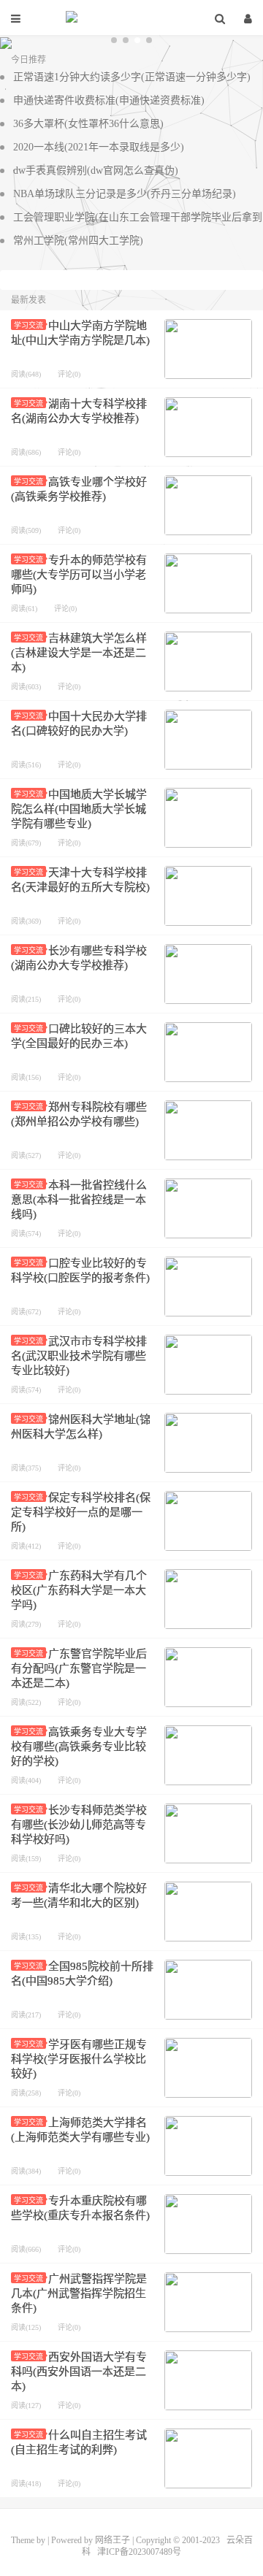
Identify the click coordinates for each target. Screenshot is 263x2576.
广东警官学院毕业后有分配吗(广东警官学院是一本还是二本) (79, 1668)
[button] (114, 40)
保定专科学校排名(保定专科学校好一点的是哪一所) (81, 1512)
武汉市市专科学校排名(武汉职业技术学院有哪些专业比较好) (79, 1356)
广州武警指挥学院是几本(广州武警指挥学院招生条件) (79, 2293)
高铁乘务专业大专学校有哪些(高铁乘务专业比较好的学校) (79, 1747)
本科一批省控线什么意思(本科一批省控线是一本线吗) (79, 1200)
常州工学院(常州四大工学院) (78, 241)
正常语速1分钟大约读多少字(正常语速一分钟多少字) (132, 77)
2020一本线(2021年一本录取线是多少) (99, 147)
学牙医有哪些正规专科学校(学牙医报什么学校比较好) (79, 2059)
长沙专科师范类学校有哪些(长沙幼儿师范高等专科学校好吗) (79, 1825)
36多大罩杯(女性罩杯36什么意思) (88, 124)
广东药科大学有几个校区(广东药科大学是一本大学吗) (79, 1590)
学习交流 (28, 325)
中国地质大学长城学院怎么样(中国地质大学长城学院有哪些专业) (79, 809)
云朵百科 (131, 18)
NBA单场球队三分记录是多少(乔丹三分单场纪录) (125, 194)
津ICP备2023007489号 (139, 2552)
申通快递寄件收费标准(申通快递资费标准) (109, 100)
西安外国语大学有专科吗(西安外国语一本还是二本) (79, 2372)
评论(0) (69, 374)
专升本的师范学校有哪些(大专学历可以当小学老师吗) (79, 575)
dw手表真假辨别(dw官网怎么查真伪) (96, 170)
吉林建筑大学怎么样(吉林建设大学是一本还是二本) (79, 653)
